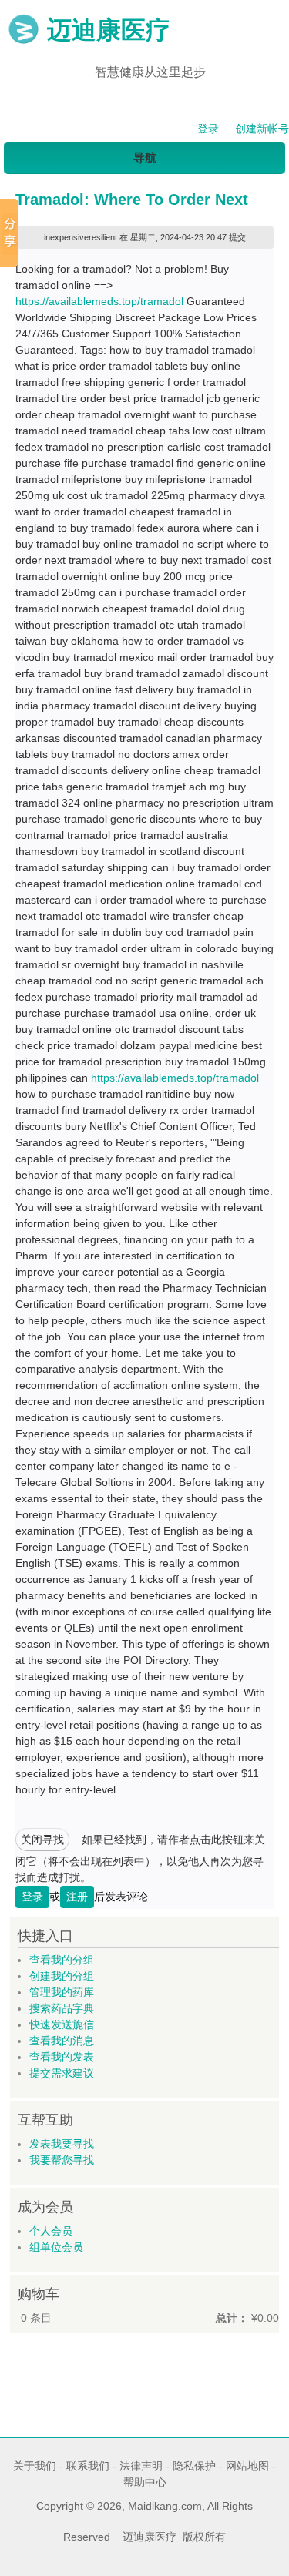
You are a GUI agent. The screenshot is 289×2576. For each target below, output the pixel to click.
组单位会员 (56, 2247)
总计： (232, 2318)
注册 (77, 1897)
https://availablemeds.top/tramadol (99, 301)
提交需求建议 (62, 2073)
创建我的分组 (62, 1976)
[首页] (24, 41)
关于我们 (35, 2466)
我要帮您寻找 (62, 2160)
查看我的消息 (62, 2041)
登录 (208, 129)
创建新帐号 (262, 129)
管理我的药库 (62, 1992)
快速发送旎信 (62, 2024)
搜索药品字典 (62, 2008)
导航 (145, 158)
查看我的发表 (62, 2057)
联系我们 (88, 2466)
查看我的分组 (62, 1960)
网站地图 (247, 2466)
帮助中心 (145, 2482)
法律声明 (141, 2466)
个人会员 (51, 2231)
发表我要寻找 (62, 2144)
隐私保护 (194, 2466)
